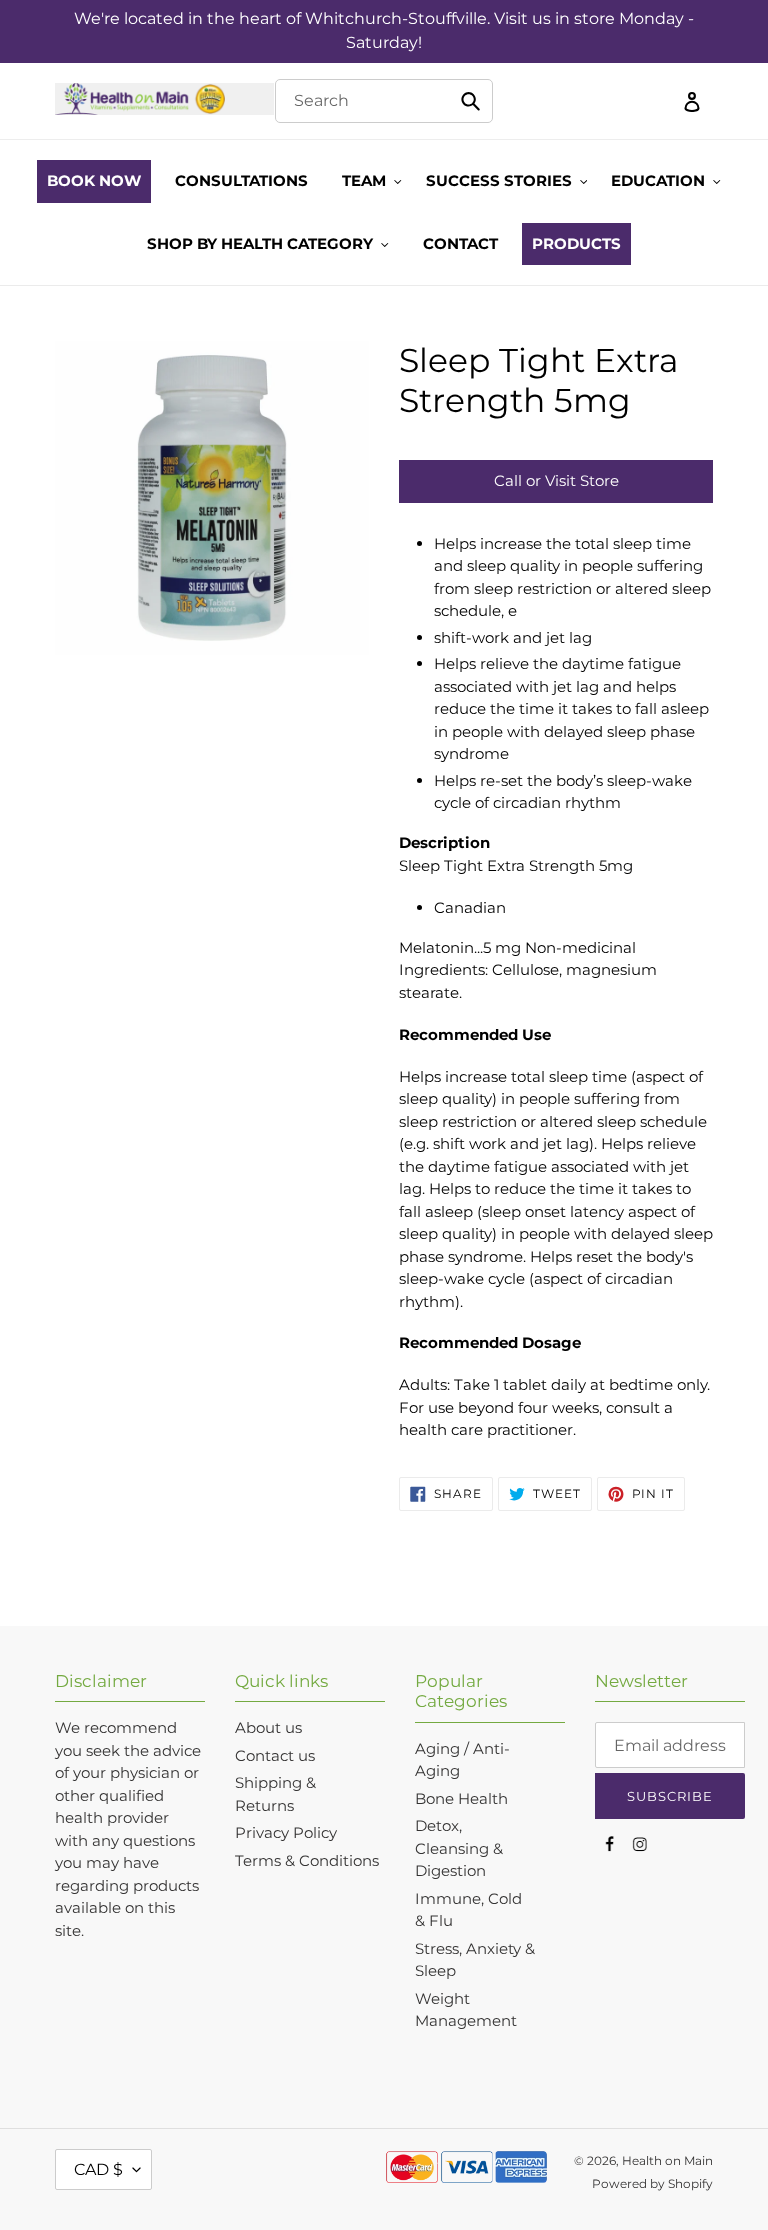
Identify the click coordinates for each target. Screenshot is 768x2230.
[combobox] (383, 101)
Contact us (275, 1755)
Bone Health (461, 1798)
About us (268, 1727)
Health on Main (667, 2160)
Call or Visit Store (556, 480)
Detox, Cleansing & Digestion (459, 1848)
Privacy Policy (286, 1832)
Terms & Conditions (307, 1860)
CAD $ (98, 2169)
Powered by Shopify (652, 2183)
